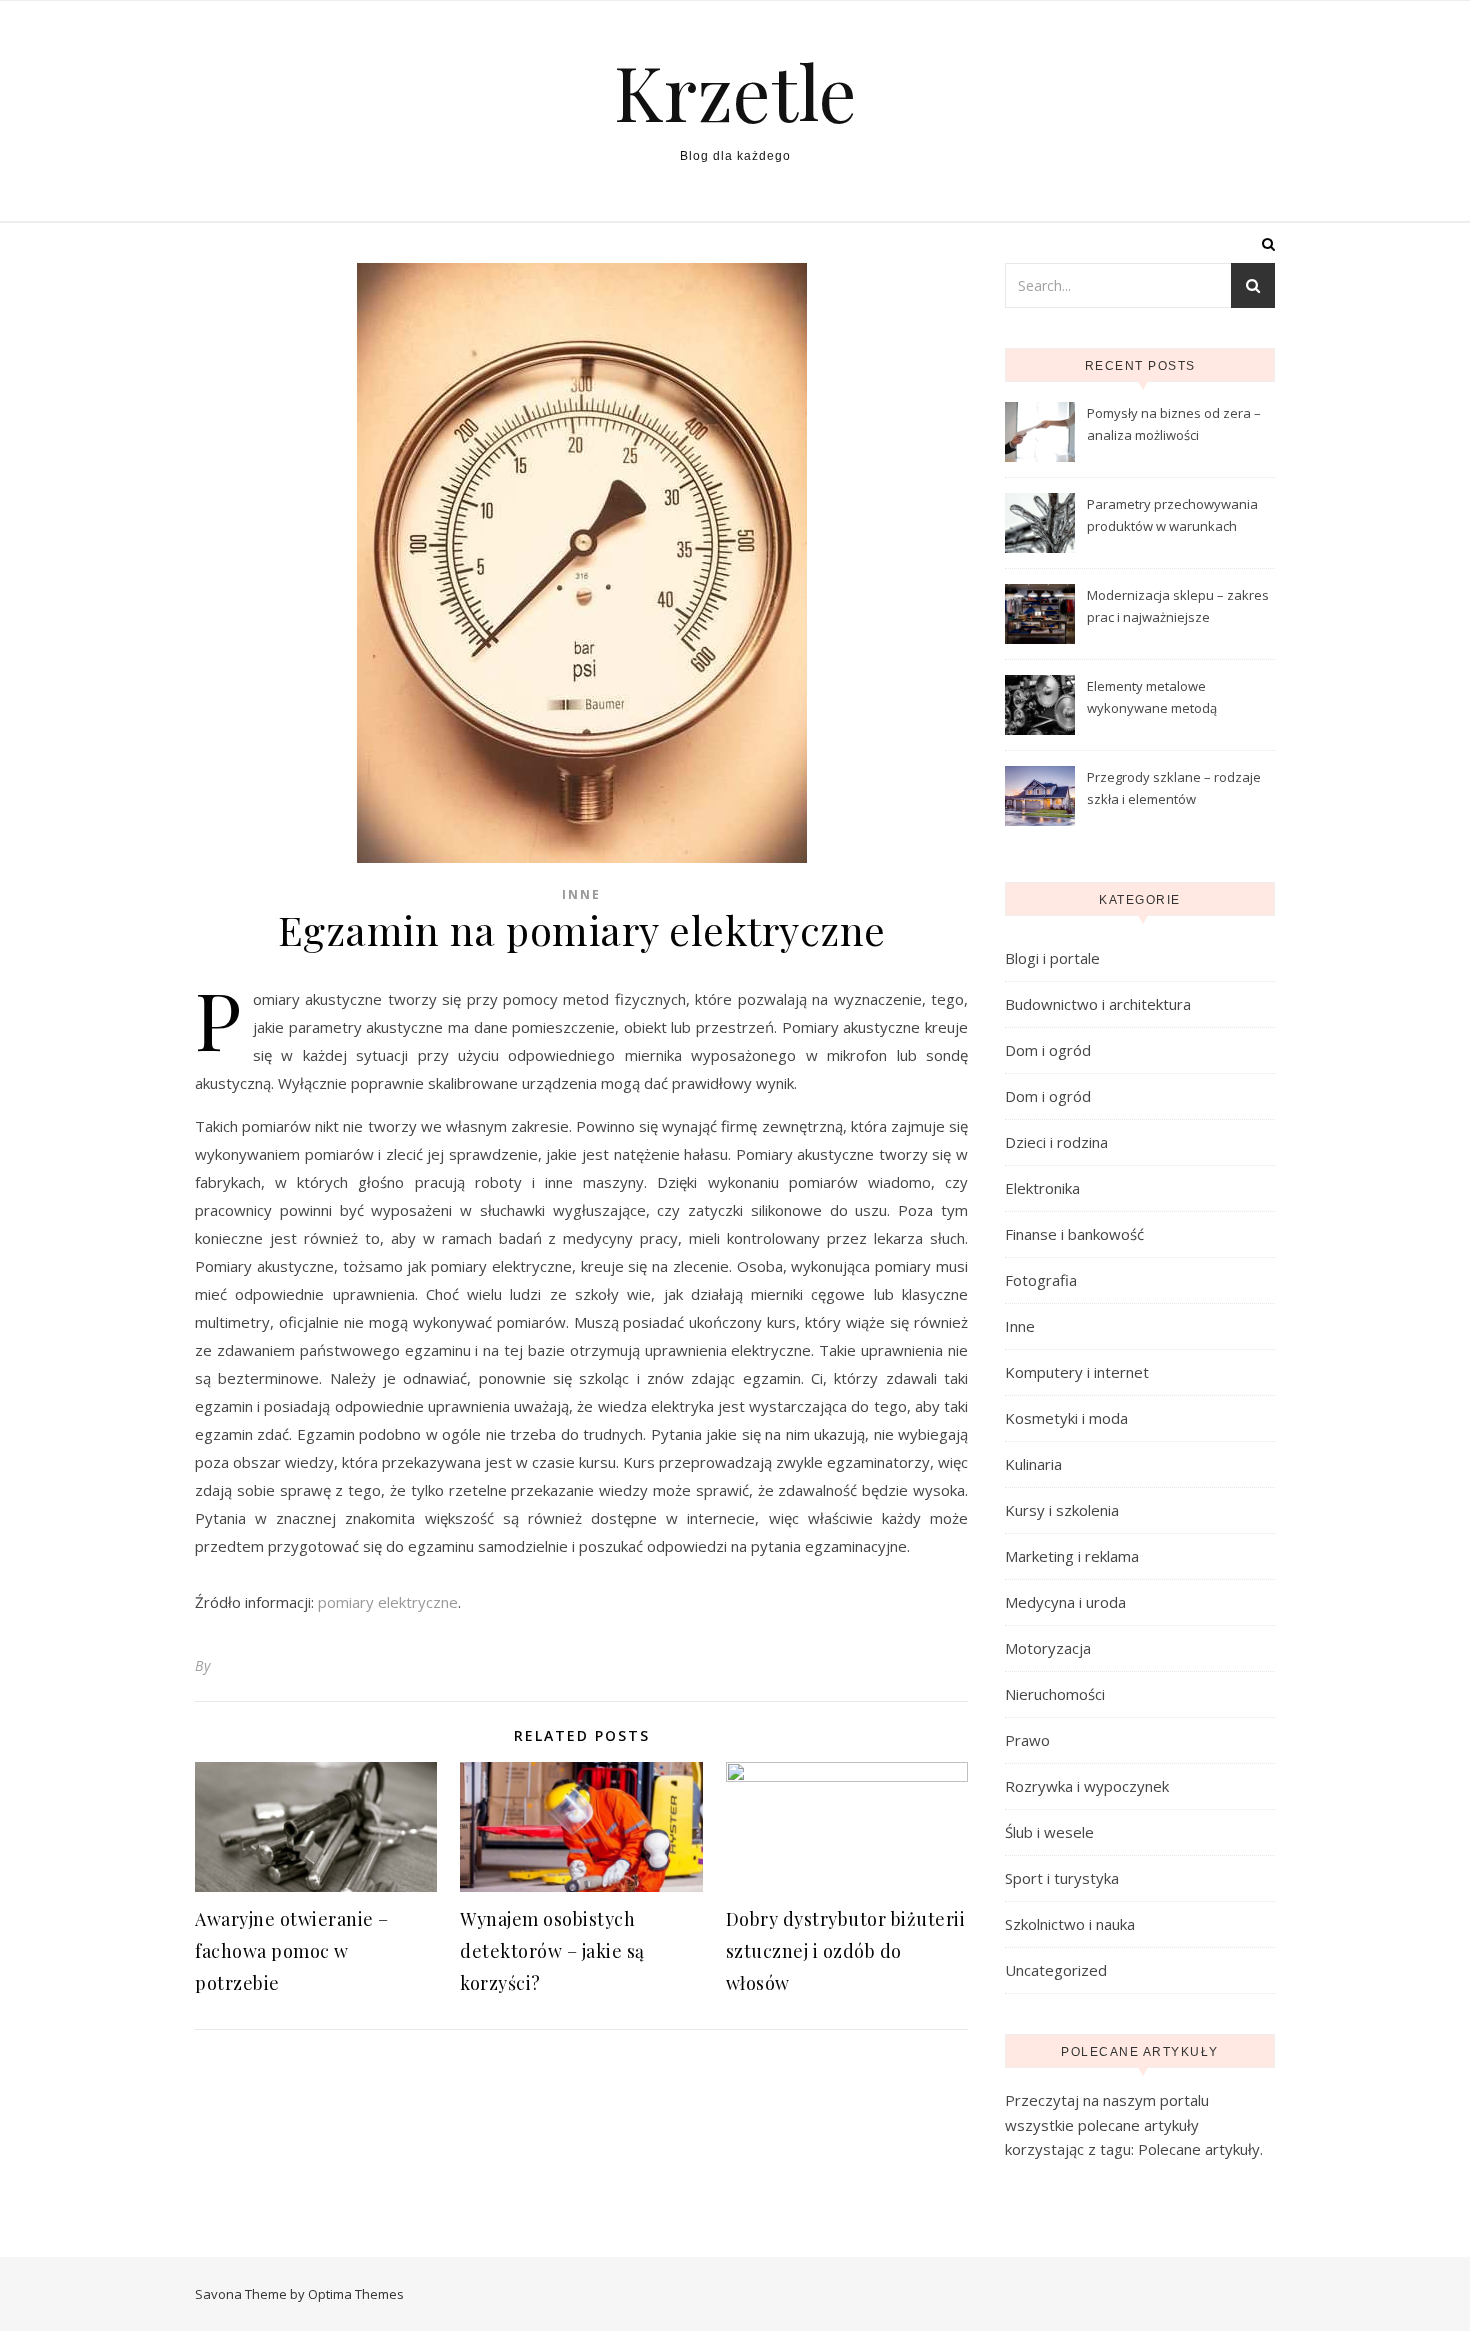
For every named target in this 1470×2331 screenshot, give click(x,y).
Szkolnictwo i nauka (1070, 1924)
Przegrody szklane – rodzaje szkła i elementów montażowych (1174, 790)
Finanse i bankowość (1074, 1234)
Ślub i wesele (1049, 1832)
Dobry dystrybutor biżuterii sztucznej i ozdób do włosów (846, 1951)
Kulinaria (1033, 1464)
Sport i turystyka (1062, 1878)
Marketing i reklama (1072, 1556)
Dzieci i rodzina (1056, 1142)
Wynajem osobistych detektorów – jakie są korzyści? (552, 1951)
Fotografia (1041, 1280)
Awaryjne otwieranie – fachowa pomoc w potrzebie (292, 1951)
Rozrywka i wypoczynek (1087, 1786)
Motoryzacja (1048, 1648)
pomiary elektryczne (388, 1602)
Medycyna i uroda (1065, 1602)
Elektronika (1042, 1188)
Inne (581, 894)
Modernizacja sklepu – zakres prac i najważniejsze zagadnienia (1178, 608)
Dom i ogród (1048, 1050)
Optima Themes (356, 2294)
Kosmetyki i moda (1066, 1418)
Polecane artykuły (1199, 2149)
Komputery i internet (1077, 1372)
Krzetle (735, 91)
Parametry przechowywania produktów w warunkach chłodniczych (1172, 517)
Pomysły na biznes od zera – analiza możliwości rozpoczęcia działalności (1174, 426)
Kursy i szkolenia (1062, 1510)
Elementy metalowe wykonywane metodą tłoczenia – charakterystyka (1170, 699)
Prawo (1027, 1740)
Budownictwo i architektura (1098, 1004)
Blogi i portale (1052, 958)
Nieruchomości (1055, 1694)
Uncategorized (1056, 1970)
